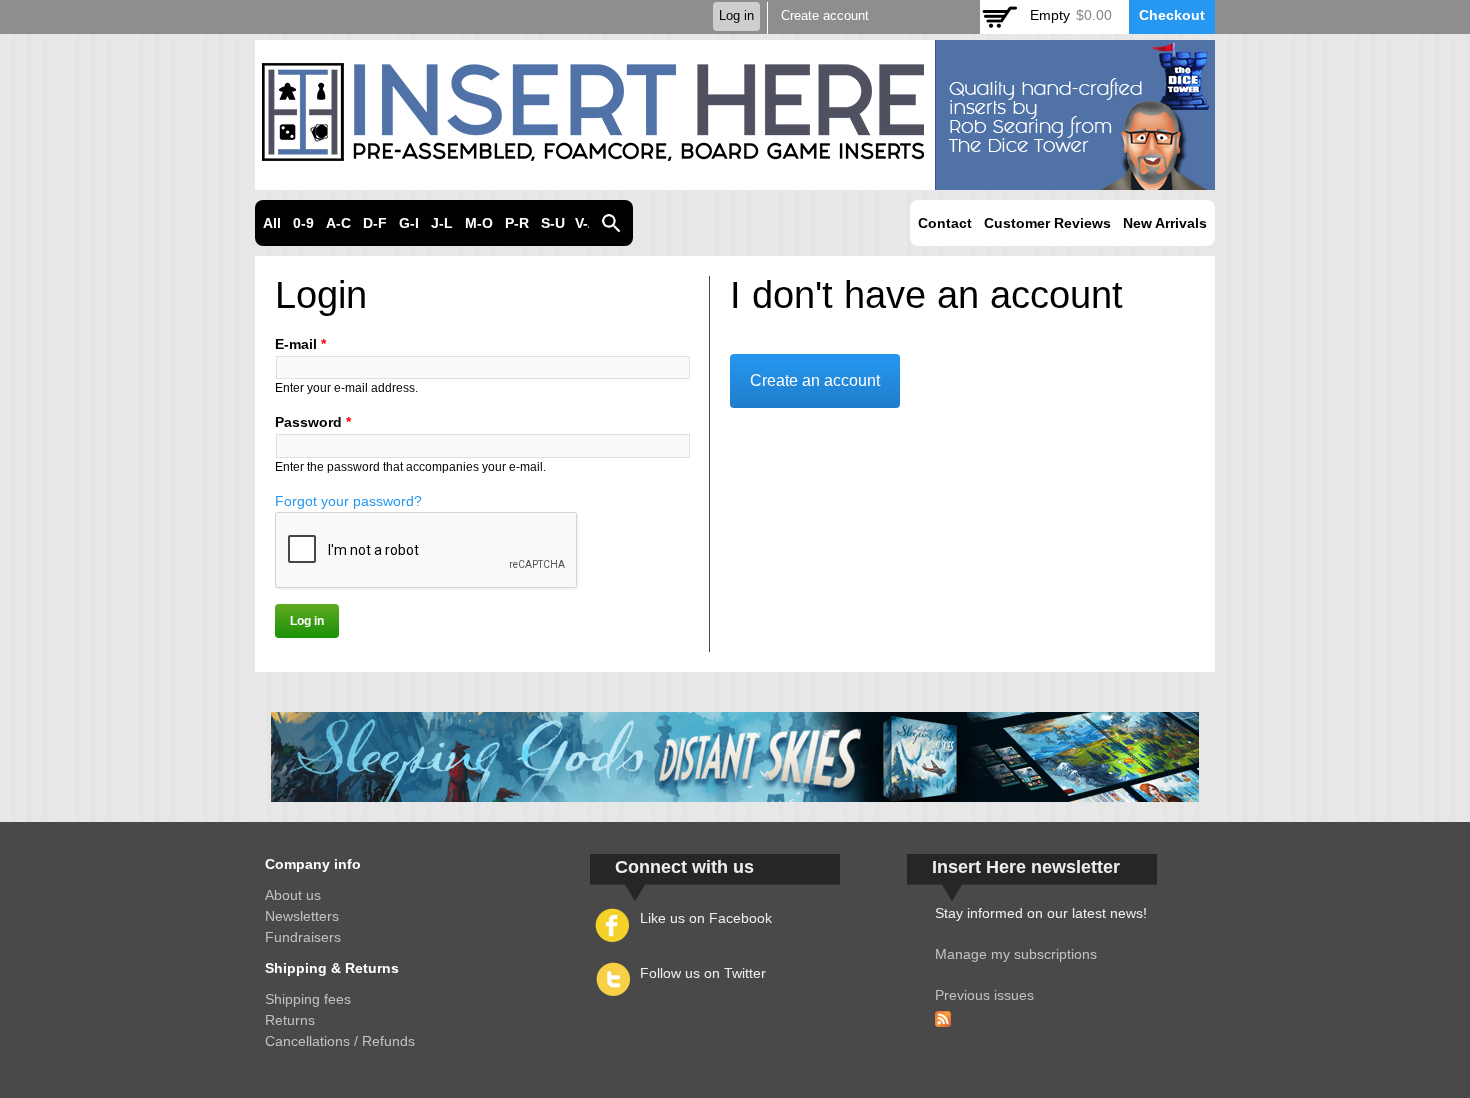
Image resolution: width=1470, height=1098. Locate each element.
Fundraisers (303, 937)
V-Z (586, 223)
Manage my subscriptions (1016, 954)
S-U (553, 223)
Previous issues (984, 995)
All (272, 223)
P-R (517, 223)
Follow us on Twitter (703, 973)
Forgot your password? (348, 501)
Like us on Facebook (706, 918)
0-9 (303, 223)
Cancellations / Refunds (340, 1041)
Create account (825, 16)
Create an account (815, 380)
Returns (290, 1020)
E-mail (300, 344)
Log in (736, 16)
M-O (479, 223)
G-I (409, 223)
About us (293, 895)
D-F (375, 223)
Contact (945, 223)
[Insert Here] (735, 179)
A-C (338, 223)
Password (313, 422)
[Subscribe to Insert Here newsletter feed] (943, 1016)
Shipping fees (308, 999)
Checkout (1172, 15)
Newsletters (302, 916)
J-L (442, 223)
